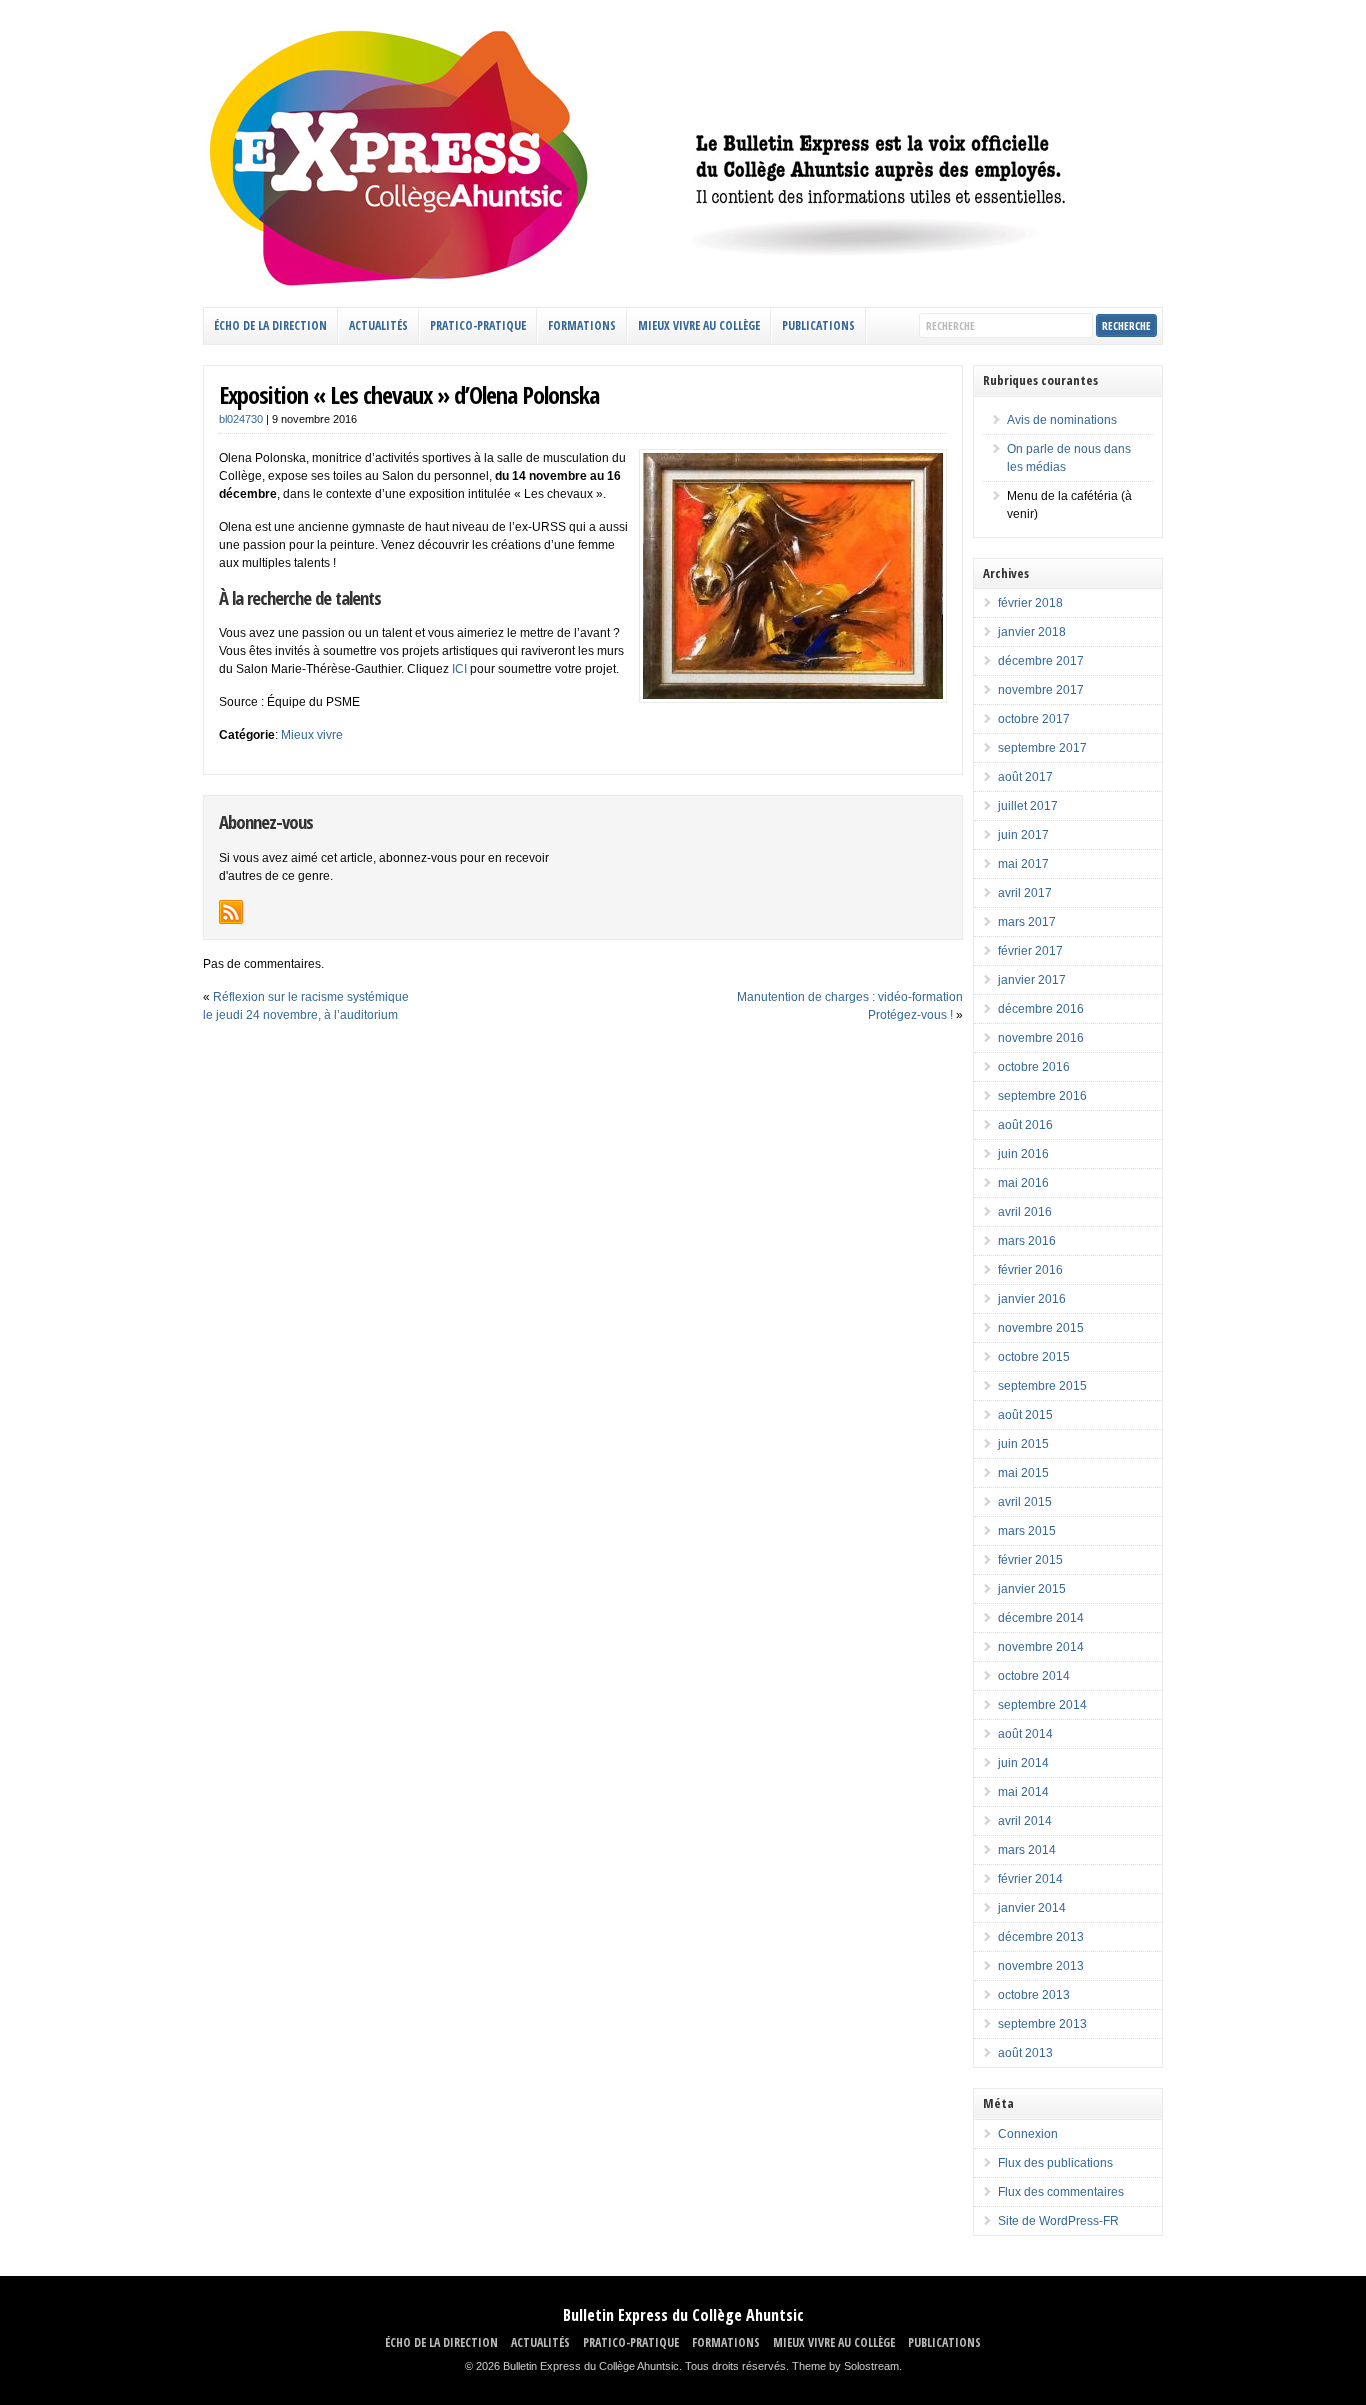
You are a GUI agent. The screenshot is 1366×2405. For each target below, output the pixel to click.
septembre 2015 (1042, 1386)
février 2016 (1030, 1270)
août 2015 (1025, 1415)
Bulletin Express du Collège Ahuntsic (683, 2315)
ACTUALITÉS (378, 325)
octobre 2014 (1034, 1676)
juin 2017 (1023, 835)
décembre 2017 (1041, 661)
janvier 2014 (1032, 1908)
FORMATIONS (582, 325)
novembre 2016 (1041, 1038)
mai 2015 (1023, 1473)
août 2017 (1025, 777)
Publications (818, 325)
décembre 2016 (1041, 1009)
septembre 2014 (1042, 1705)
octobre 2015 (1034, 1357)
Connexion (1028, 2134)
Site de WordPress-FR (1058, 2221)
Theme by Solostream (845, 2366)
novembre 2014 (1041, 1647)
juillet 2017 (1028, 806)
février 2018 (1030, 603)
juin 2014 (1023, 1763)
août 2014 (1025, 1734)
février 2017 (1030, 951)
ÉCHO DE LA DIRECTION (270, 325)
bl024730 (241, 419)
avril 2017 (1025, 893)
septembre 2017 (1042, 748)
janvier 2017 (1032, 980)
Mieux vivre (312, 735)
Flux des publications (1055, 2163)
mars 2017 (1027, 922)
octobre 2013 (1034, 1995)
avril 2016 (1025, 1212)
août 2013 (1025, 2053)
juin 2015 (1023, 1444)
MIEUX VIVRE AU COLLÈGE (699, 325)
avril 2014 (1025, 1821)
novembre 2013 (1041, 1966)
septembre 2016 (1042, 1096)
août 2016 (1025, 1125)
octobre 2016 (1034, 1067)
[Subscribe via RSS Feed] (231, 912)
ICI (459, 669)
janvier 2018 (1032, 632)
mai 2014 (1023, 1792)
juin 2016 (1023, 1154)
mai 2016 (1023, 1183)
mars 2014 (1027, 1850)
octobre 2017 (1034, 719)
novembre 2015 (1041, 1328)
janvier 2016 (1032, 1299)
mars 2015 (1027, 1531)
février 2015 (1030, 1560)
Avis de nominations (1062, 420)
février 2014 (1030, 1879)
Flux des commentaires (1061, 2192)
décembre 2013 (1041, 1937)
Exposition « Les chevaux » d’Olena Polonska (409, 394)
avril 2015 (1025, 1502)
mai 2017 (1023, 864)
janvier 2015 (1032, 1589)
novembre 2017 (1041, 690)
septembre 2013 (1042, 2024)
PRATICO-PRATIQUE (478, 325)
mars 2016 (1027, 1241)
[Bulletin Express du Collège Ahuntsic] (683, 283)
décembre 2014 (1041, 1618)
